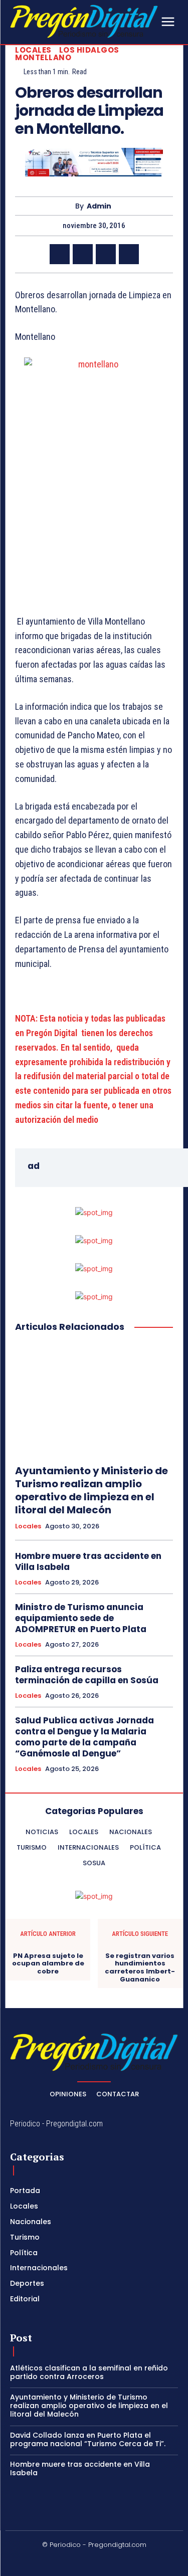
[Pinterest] (106, 254)
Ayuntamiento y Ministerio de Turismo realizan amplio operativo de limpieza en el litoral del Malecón (91, 1490)
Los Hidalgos (89, 50)
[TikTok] (82, 2561)
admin (99, 206)
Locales (33, 50)
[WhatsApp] (129, 254)
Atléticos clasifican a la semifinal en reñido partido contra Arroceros (89, 2372)
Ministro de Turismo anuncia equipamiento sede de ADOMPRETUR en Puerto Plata (81, 1618)
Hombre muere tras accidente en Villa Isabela (88, 1561)
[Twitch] (106, 2561)
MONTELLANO (43, 57)
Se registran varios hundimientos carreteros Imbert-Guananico (140, 1967)
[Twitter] (83, 254)
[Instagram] (59, 2561)
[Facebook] (60, 254)
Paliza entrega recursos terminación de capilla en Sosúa (87, 1675)
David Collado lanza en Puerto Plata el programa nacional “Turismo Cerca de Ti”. (88, 2439)
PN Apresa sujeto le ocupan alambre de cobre (48, 1964)
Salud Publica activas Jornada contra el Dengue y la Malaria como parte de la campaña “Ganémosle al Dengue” (84, 1737)
